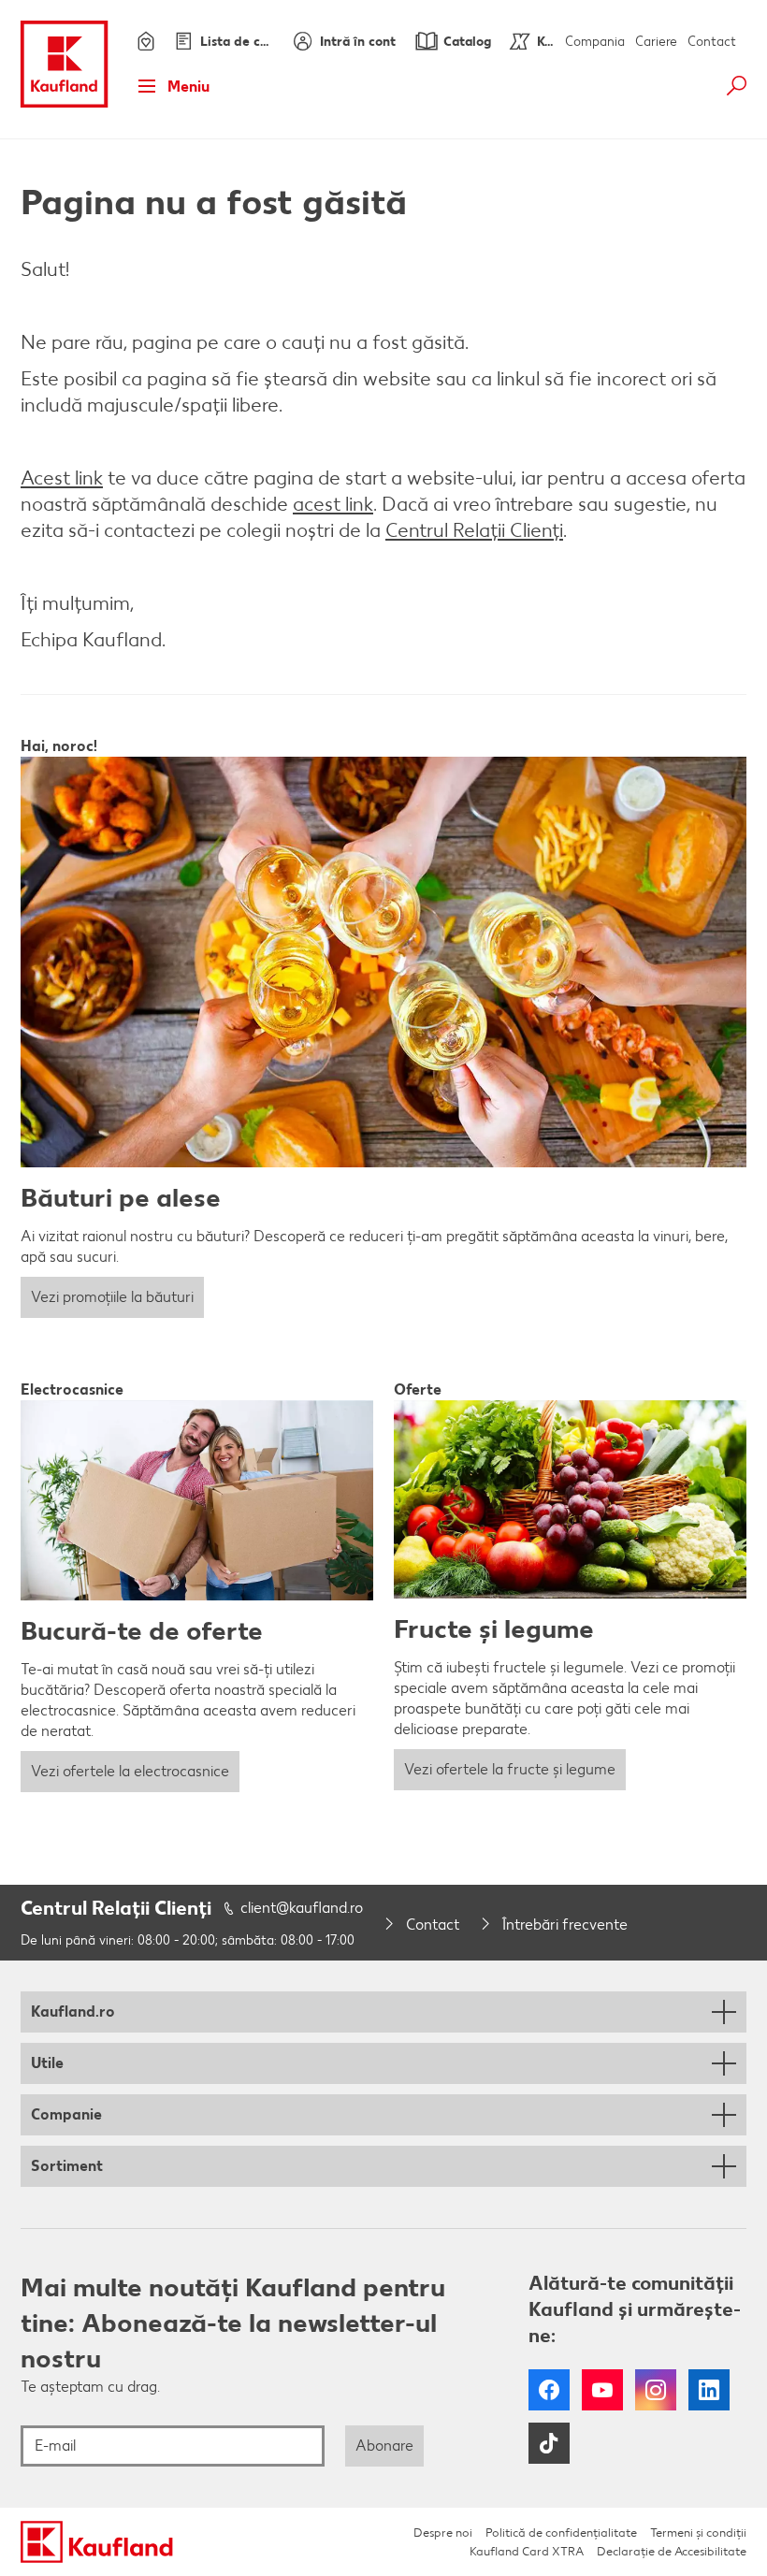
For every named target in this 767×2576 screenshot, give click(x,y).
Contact (712, 42)
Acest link (62, 478)
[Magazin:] (144, 41)
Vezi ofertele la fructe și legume (510, 1769)
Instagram (656, 2390)
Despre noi (443, 2533)
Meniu (188, 87)
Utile (47, 2063)
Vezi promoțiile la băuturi (112, 1297)
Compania (595, 42)
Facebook (549, 2390)
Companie (66, 2114)
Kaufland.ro (73, 2012)
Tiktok (549, 2443)
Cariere (656, 42)
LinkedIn (709, 2390)
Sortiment (67, 2166)
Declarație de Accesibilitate (672, 2551)
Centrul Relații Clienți (474, 530)
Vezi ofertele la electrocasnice (130, 1771)
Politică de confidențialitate (561, 2533)
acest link (333, 504)
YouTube (602, 2390)
